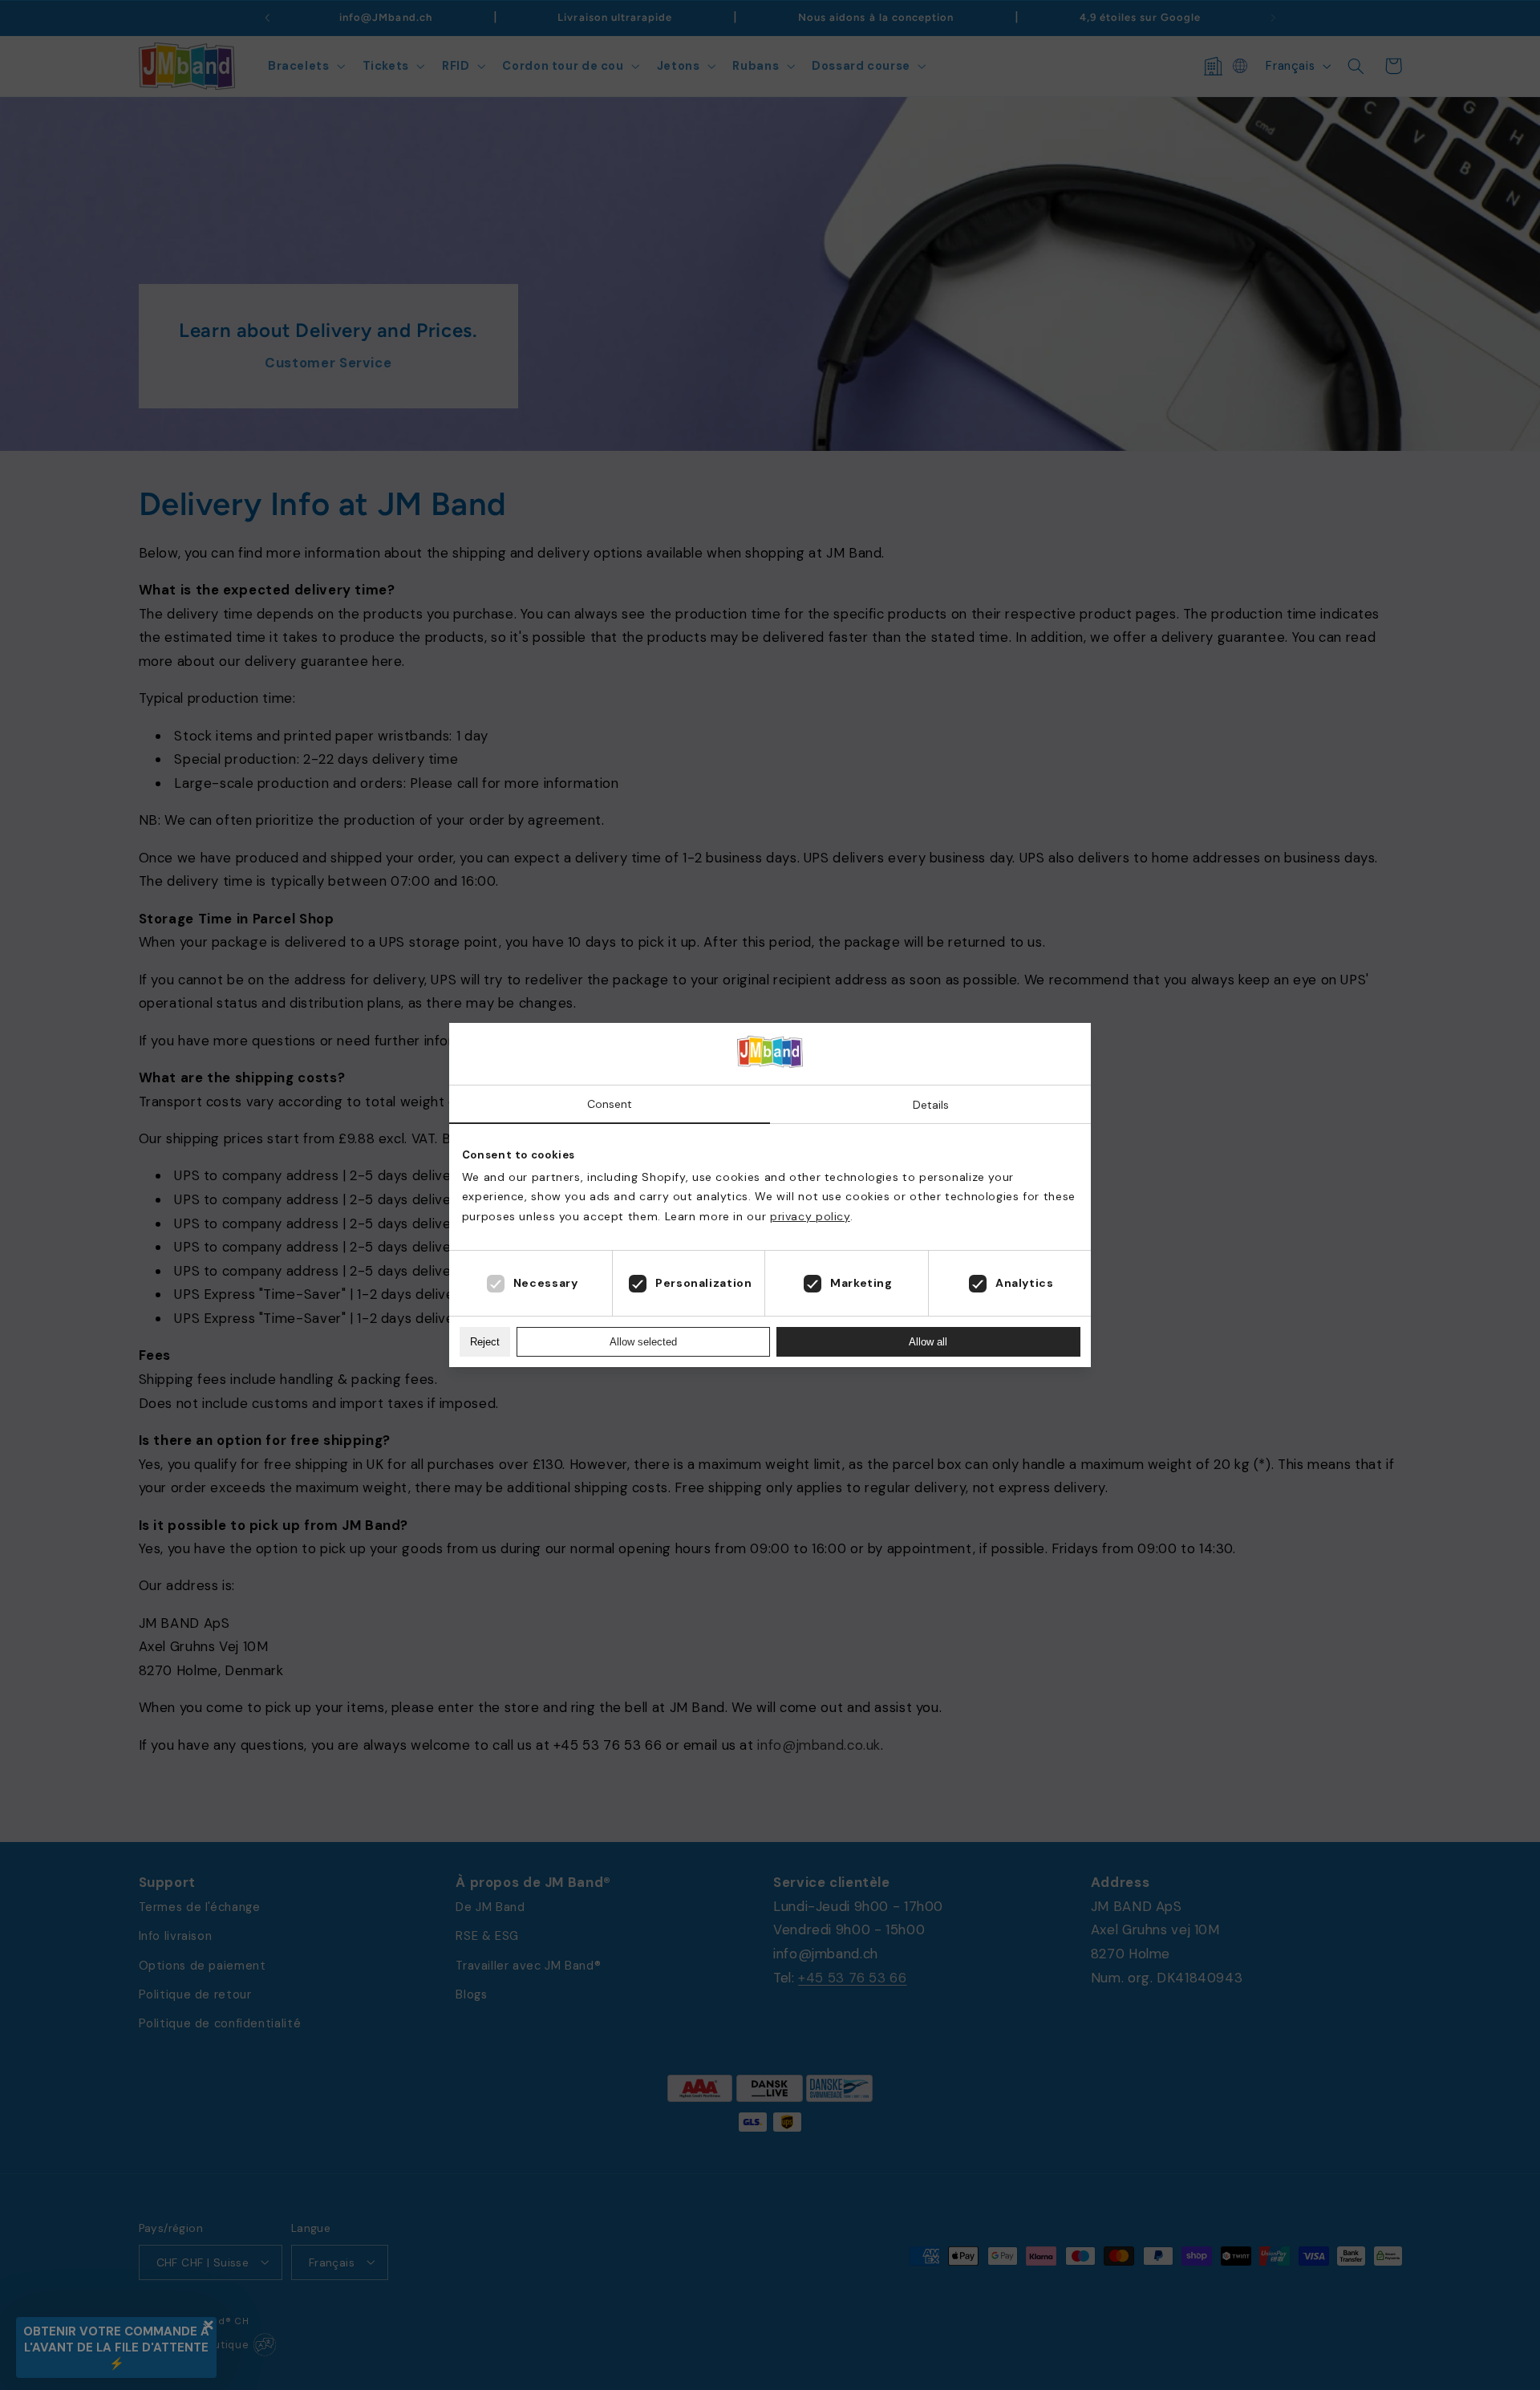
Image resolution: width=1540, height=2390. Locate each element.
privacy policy (810, 1216)
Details (931, 1105)
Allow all (928, 1342)
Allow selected (643, 1342)
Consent (610, 1104)
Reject (485, 1342)
